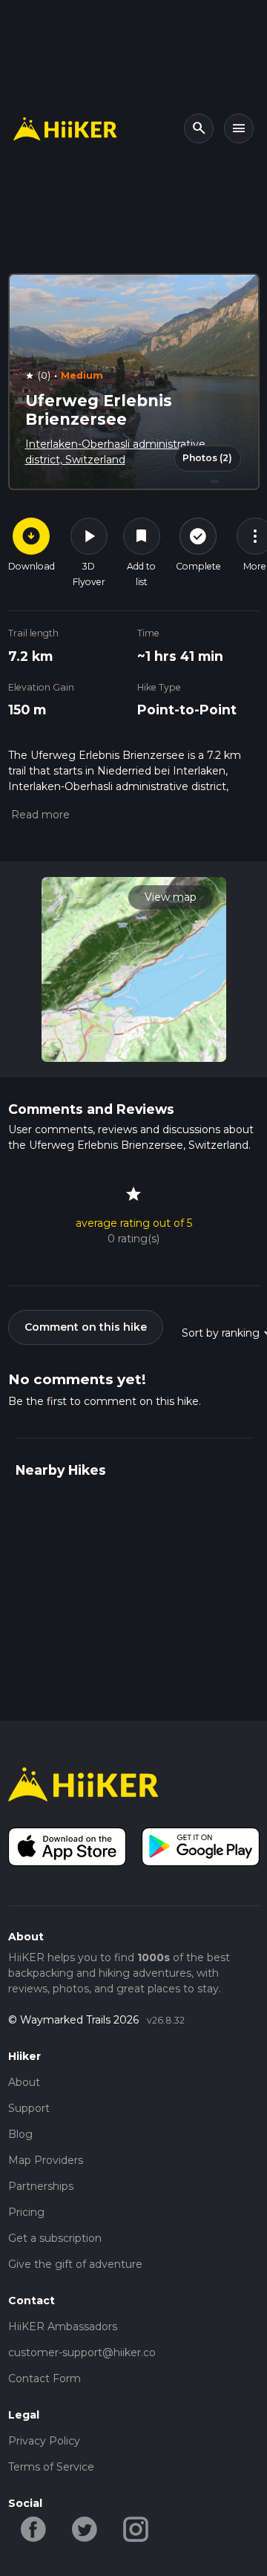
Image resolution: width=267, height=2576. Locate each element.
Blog (20, 2134)
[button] (39, 815)
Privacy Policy (44, 2441)
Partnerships (41, 2186)
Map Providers (46, 2160)
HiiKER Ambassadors (63, 2326)
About (24, 2082)
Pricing (26, 2212)
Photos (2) (207, 458)
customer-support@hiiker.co (82, 2352)
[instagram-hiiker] (136, 2528)
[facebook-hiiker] (34, 2528)
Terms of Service (51, 2467)
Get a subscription (55, 2238)
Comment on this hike (86, 1327)
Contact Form (44, 2378)
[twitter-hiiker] (85, 2528)
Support (29, 2108)
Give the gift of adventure (75, 2264)
